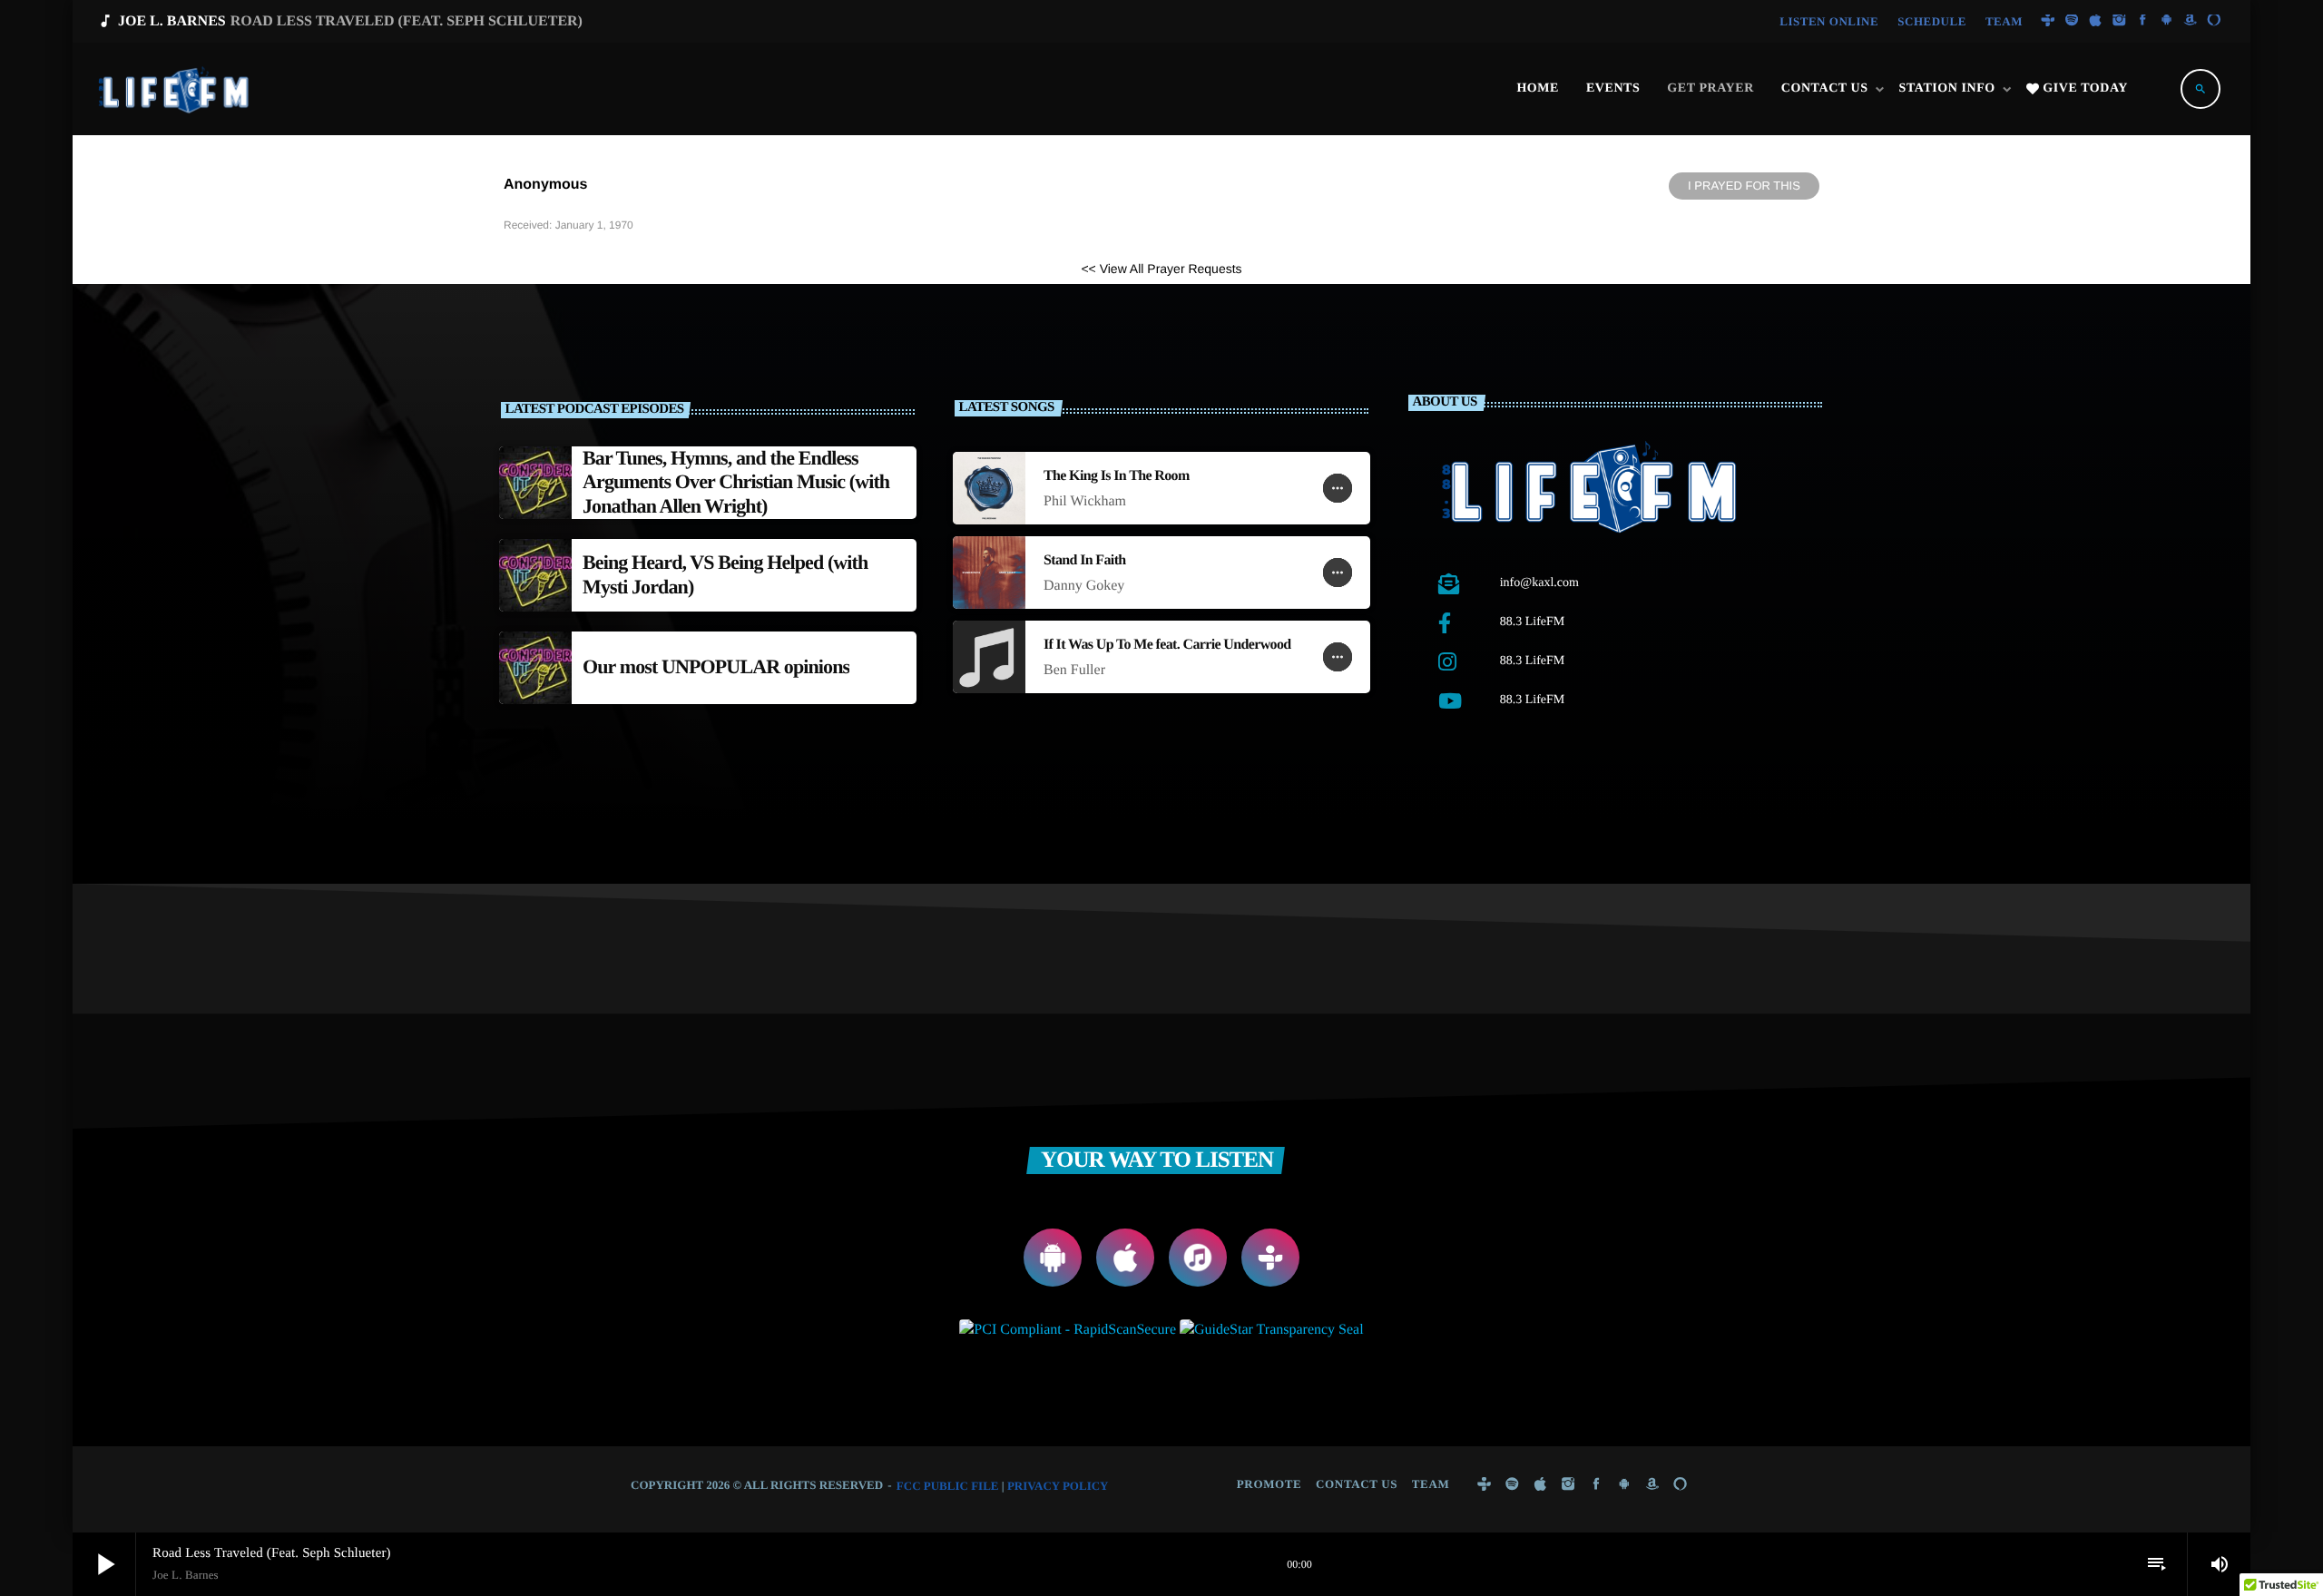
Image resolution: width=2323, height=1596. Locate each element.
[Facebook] (2143, 21)
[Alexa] (2214, 21)
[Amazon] (2191, 21)
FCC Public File (948, 1486)
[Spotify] (2072, 21)
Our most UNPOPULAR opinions (716, 666)
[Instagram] (2119, 21)
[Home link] (175, 89)
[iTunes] (2095, 21)
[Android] (2167, 21)
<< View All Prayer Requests (1161, 269)
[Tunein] (2048, 21)
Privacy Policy (1058, 1486)
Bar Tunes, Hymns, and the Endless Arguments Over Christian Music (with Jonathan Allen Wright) (736, 482)
